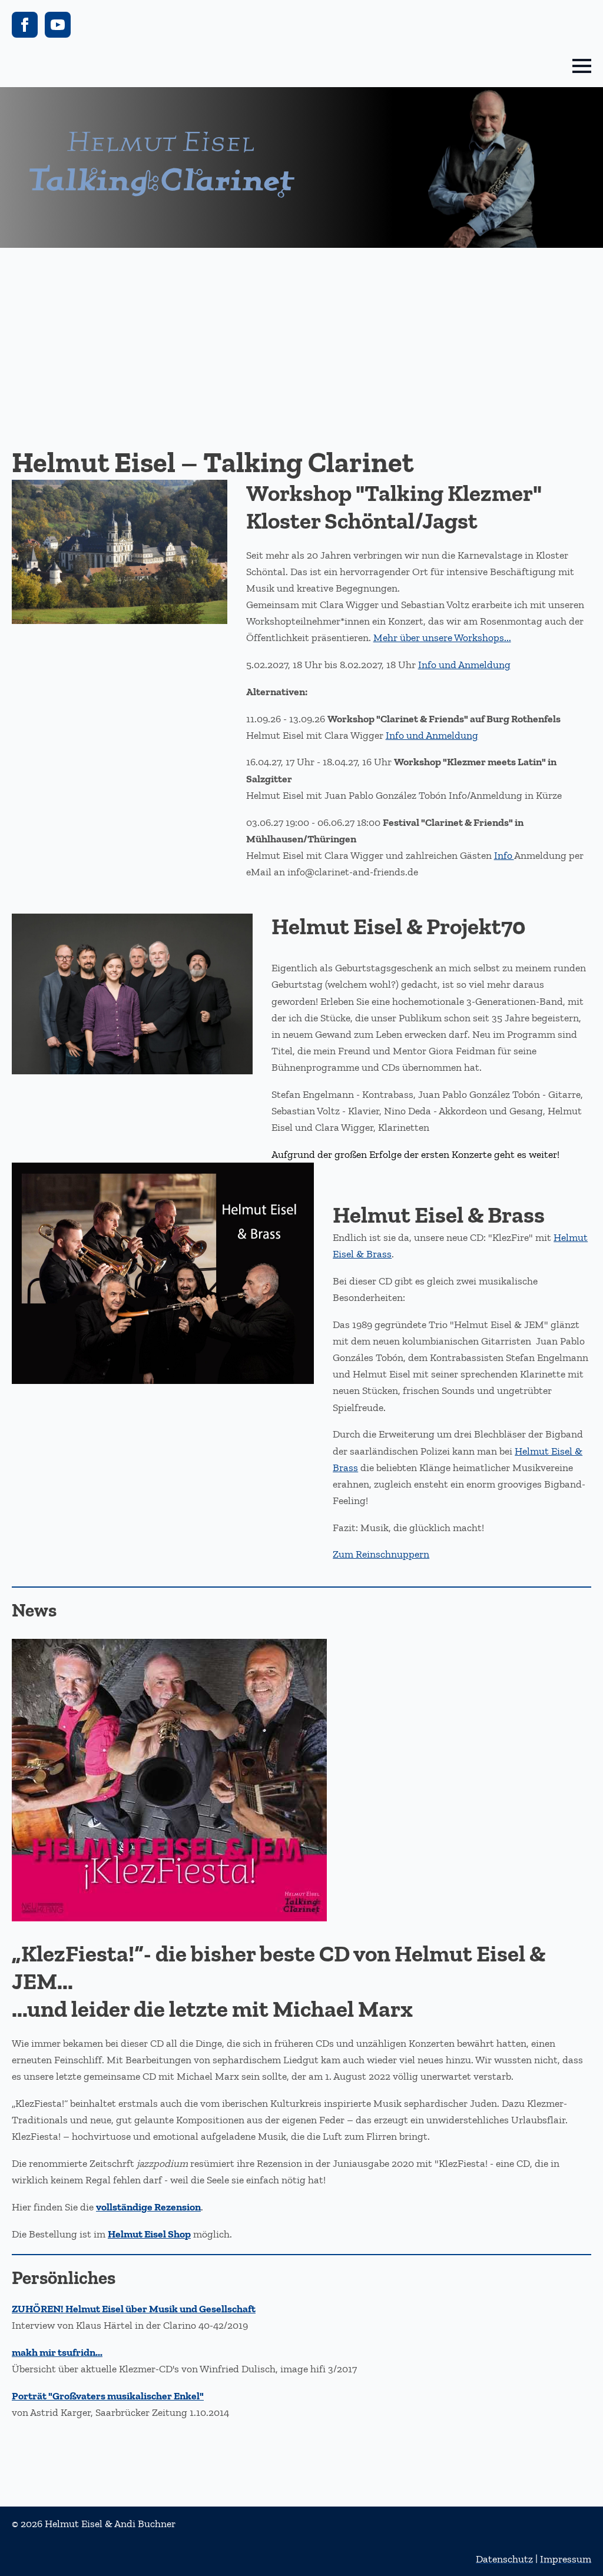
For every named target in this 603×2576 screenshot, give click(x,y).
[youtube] (58, 25)
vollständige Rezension (148, 2207)
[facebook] (25, 25)
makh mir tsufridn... (57, 2352)
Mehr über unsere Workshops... (442, 638)
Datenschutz (504, 2559)
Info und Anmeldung (464, 665)
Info (504, 855)
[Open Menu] (582, 66)
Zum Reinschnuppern (381, 1554)
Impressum (566, 2559)
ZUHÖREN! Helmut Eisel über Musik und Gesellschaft (134, 2309)
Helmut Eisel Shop (149, 2234)
